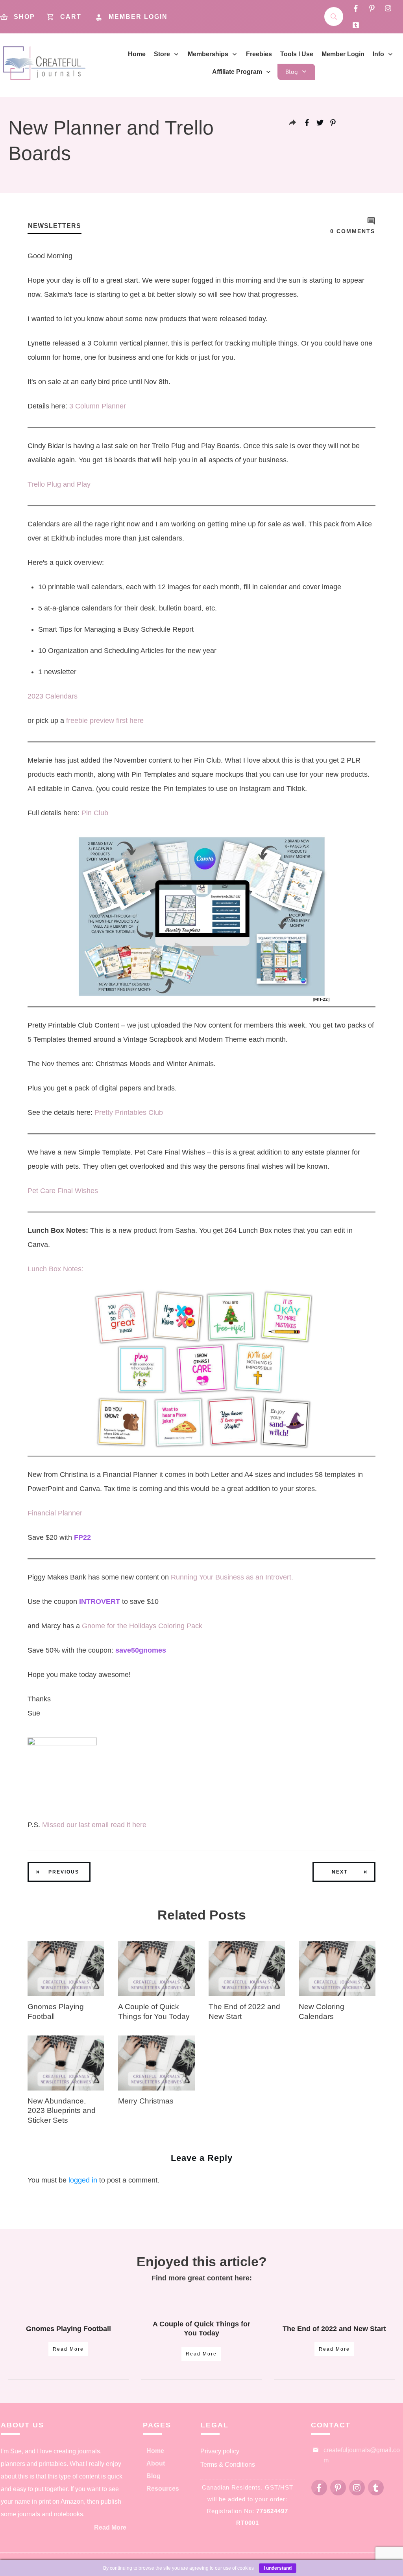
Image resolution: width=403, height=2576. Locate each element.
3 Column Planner (98, 406)
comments (353, 231)
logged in (83, 2180)
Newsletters (55, 226)
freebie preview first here (105, 721)
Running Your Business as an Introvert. (233, 1577)
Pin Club (95, 813)
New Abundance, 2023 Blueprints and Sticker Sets (62, 2111)
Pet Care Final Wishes (63, 1191)
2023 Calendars (53, 696)
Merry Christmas (146, 2101)
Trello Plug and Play (59, 484)
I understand (278, 2568)
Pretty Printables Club (130, 1112)
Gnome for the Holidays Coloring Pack (142, 1626)
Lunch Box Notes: (55, 1269)
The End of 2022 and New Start (334, 2329)
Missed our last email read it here (94, 1825)
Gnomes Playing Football (68, 2329)
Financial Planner (55, 1513)
